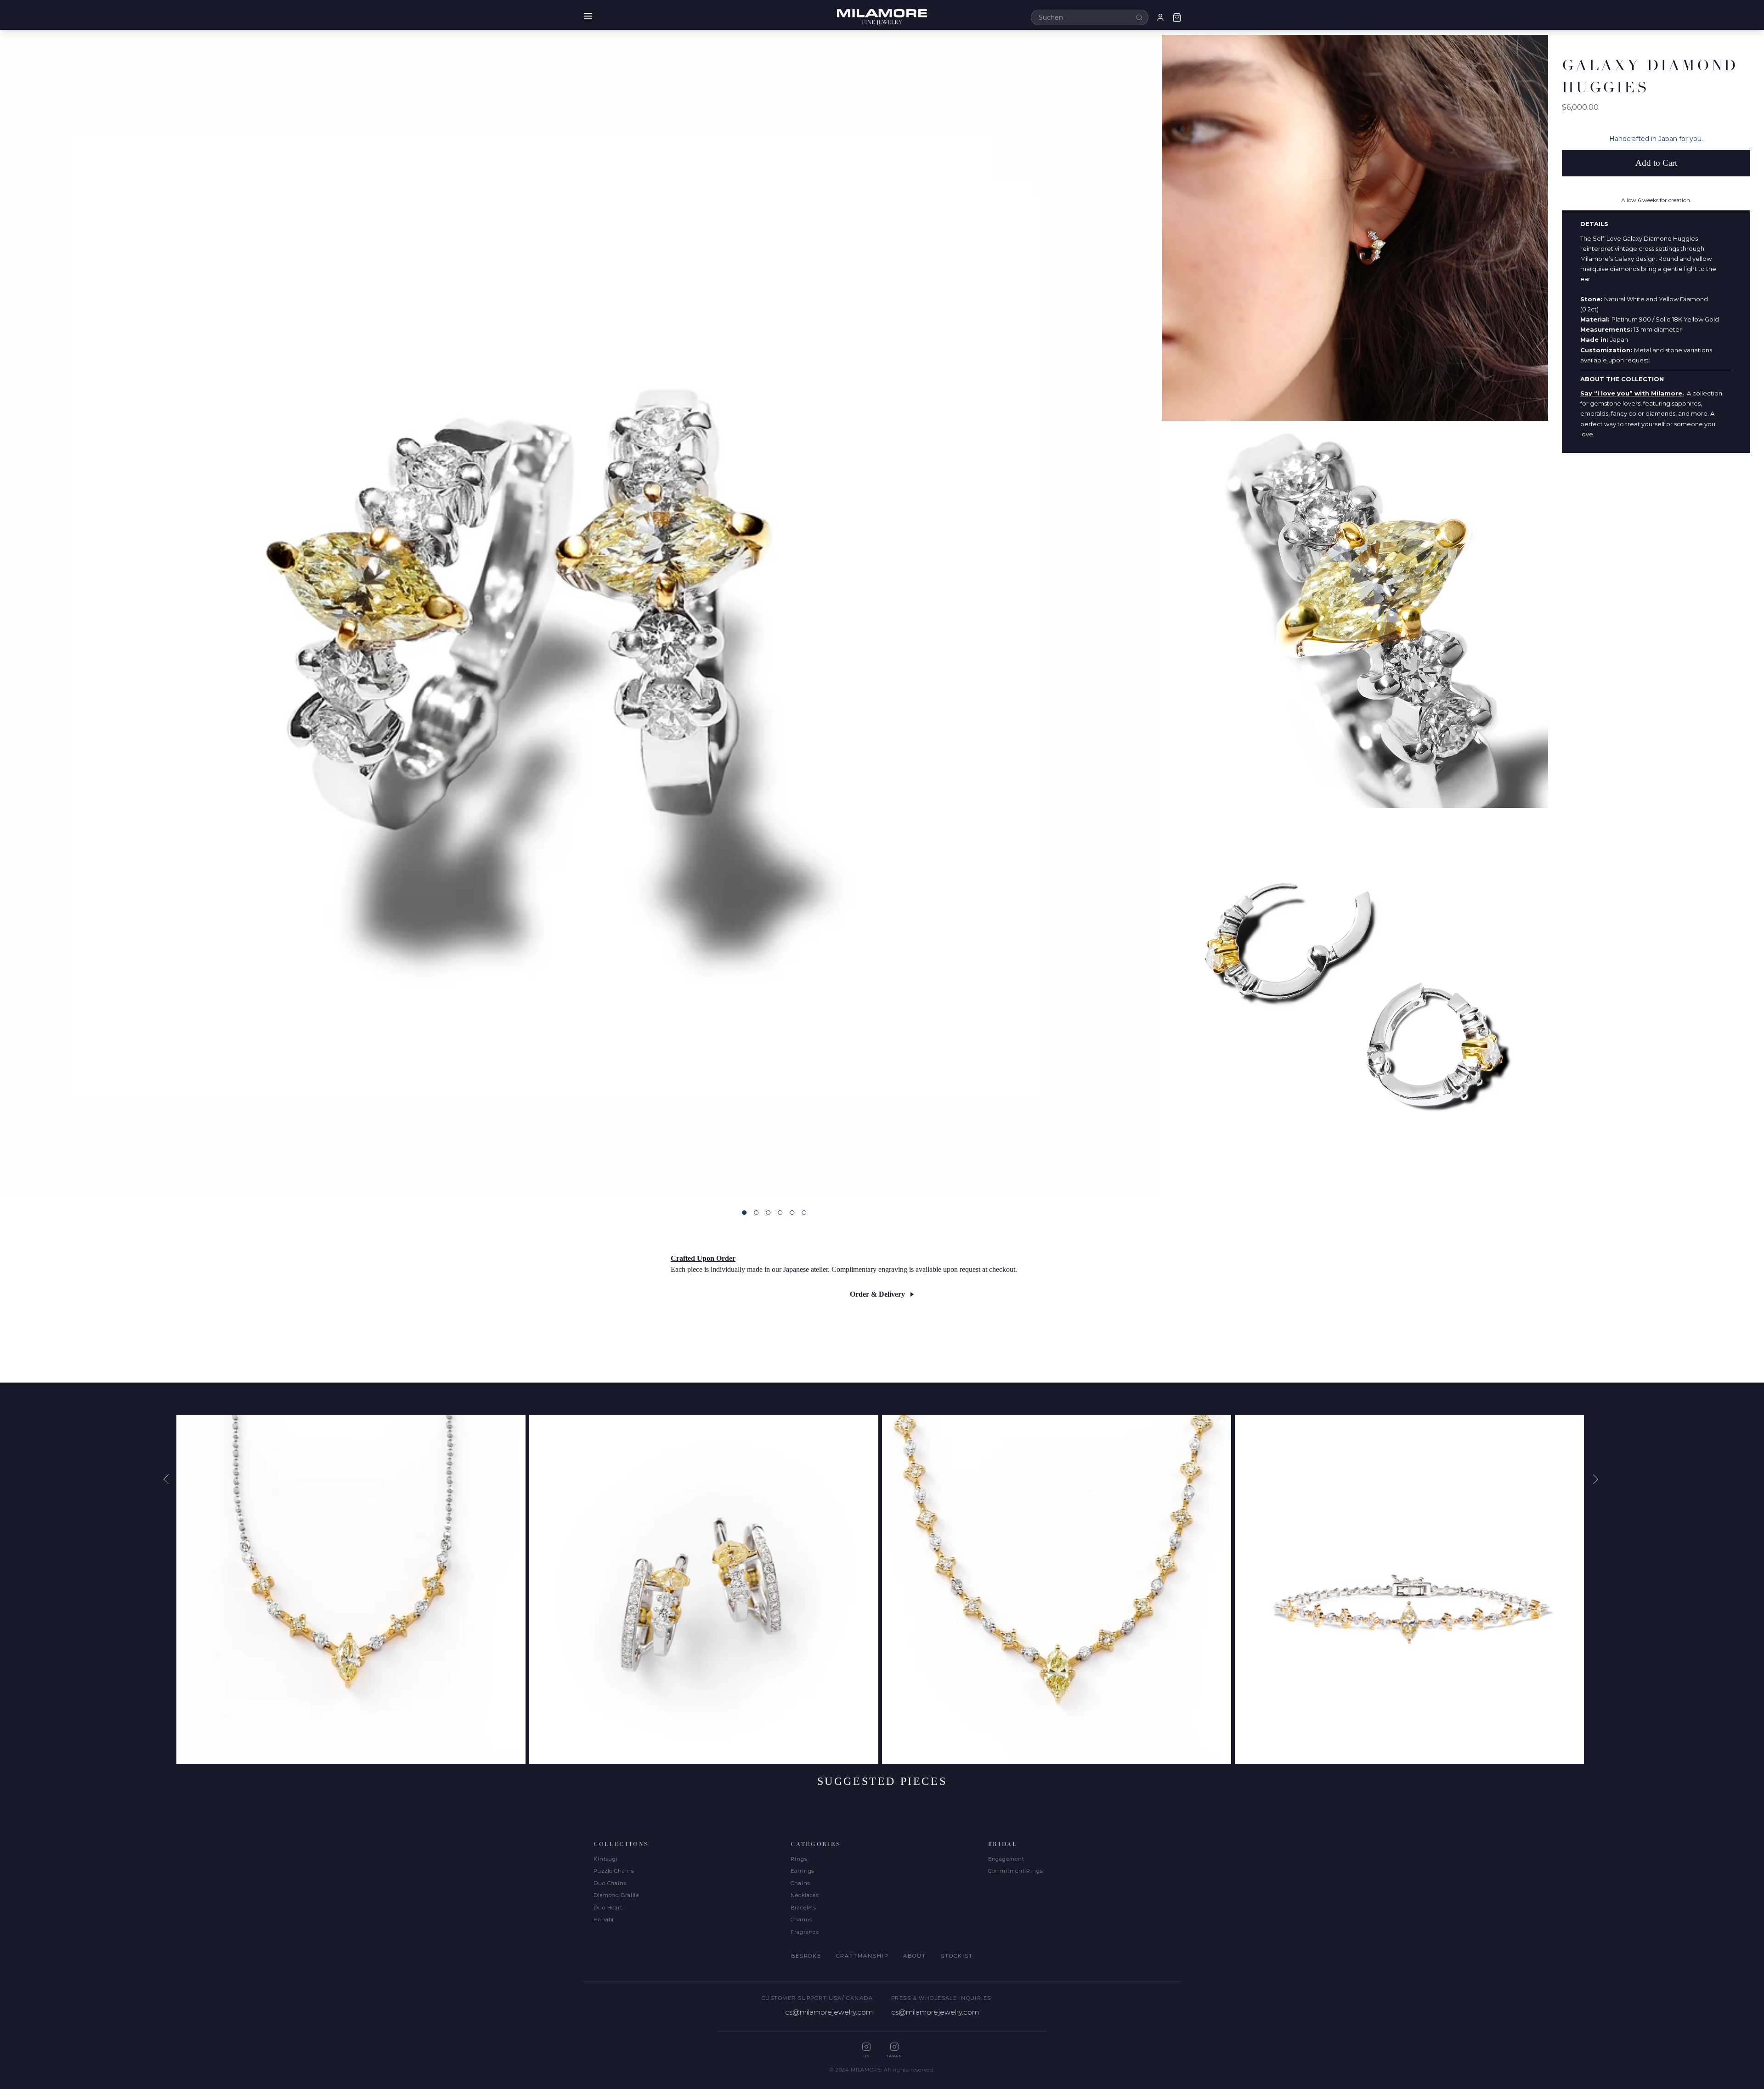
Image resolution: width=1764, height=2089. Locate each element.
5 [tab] (792, 1213)
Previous (170, 1479)
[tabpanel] (581, 615)
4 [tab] (780, 1213)
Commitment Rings (1015, 1871)
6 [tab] (804, 1213)
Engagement (1006, 1859)
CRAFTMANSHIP (862, 1956)
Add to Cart (1656, 163)
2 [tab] (756, 1213)
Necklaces (805, 1895)
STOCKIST (957, 1956)
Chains (800, 1883)
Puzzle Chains (613, 1871)
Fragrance (805, 1932)
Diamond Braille (616, 1895)
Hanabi (604, 1920)
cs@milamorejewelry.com (829, 2012)
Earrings (802, 1871)
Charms (801, 1920)
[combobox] (1090, 17)
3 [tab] (768, 1213)
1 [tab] (744, 1213)
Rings (799, 1859)
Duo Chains (610, 1883)
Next (1594, 1479)
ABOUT (915, 1956)
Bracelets (803, 1908)
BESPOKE (806, 1956)
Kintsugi (606, 1859)
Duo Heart (608, 1908)
